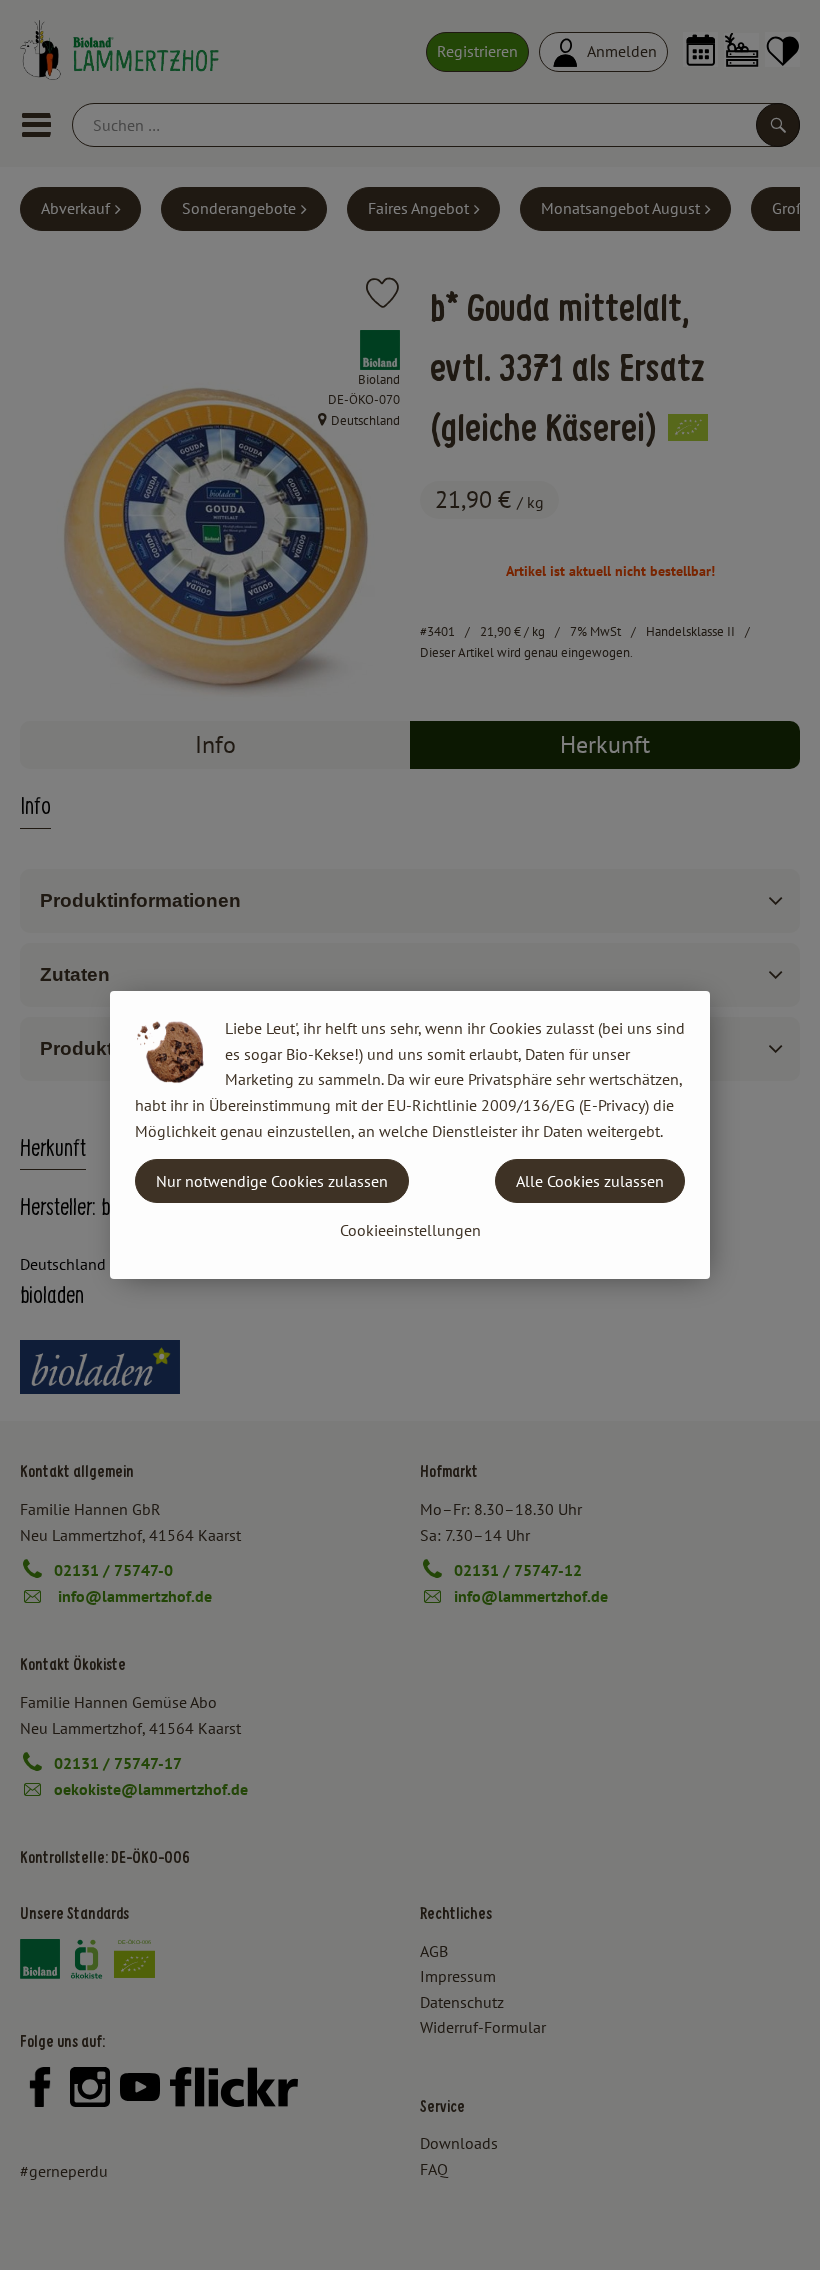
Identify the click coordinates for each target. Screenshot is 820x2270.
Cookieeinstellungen (410, 1230)
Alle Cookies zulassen (590, 1181)
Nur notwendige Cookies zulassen (272, 1181)
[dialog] (410, 1135)
